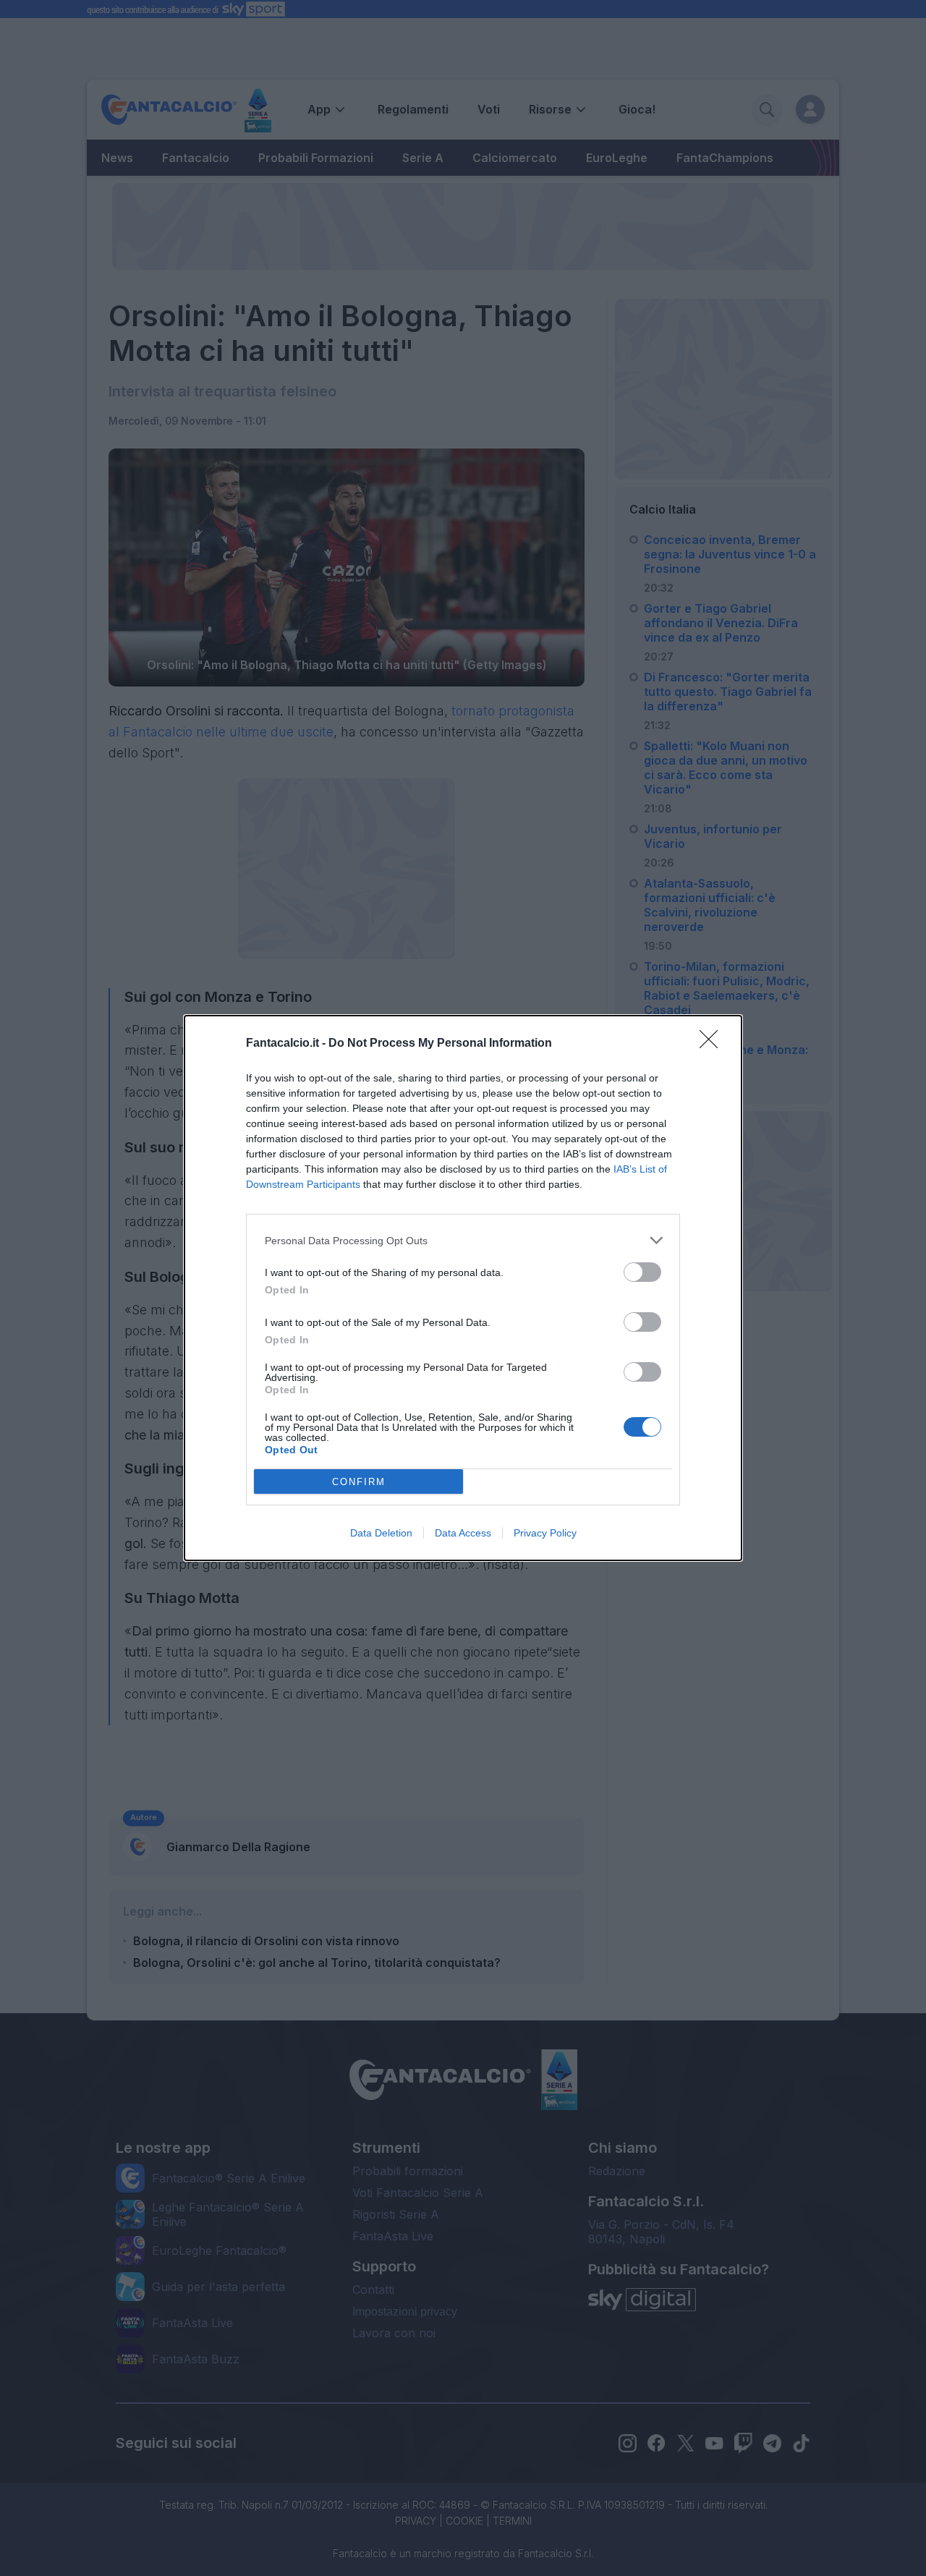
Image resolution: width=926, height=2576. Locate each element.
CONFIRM (359, 1482)
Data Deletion (381, 1533)
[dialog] (463, 1288)
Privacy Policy (545, 1533)
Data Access (463, 1533)
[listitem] (463, 1240)
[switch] (642, 1272)
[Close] (713, 1044)
